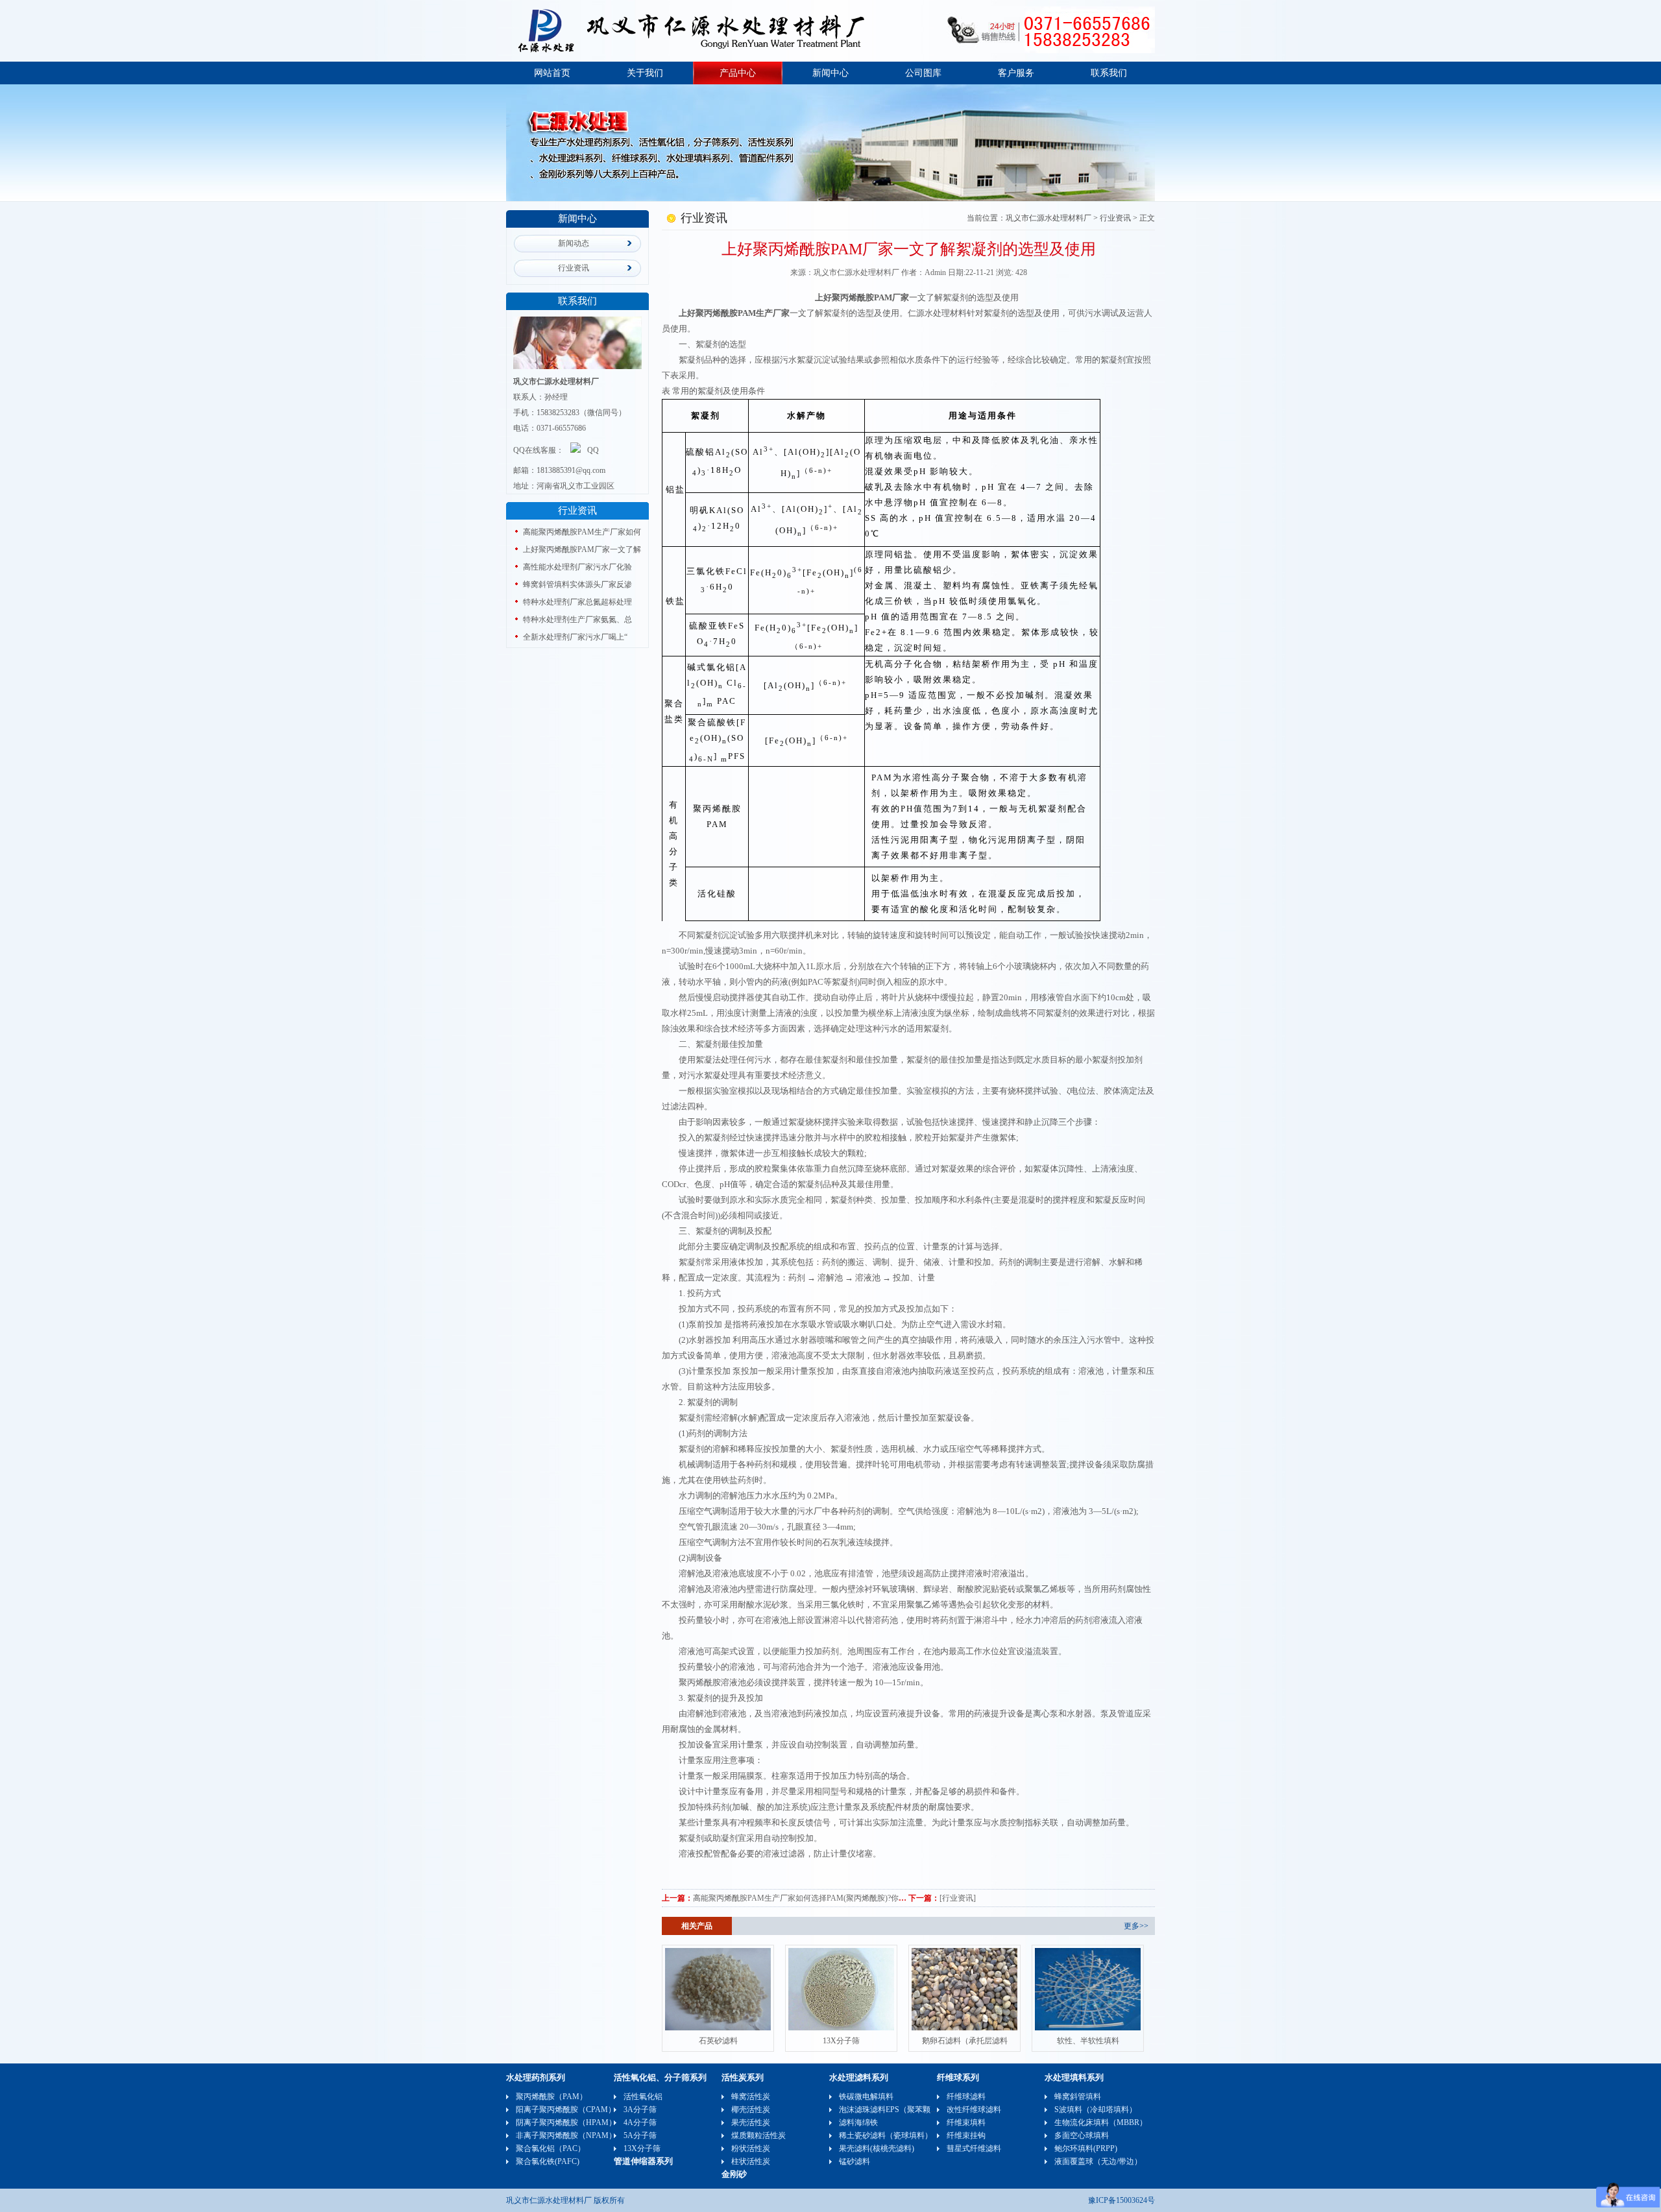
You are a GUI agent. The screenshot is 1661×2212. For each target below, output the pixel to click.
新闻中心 (830, 73)
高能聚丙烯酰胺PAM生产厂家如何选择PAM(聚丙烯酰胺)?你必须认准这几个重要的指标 (843, 1898)
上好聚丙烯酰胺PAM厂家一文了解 (582, 549)
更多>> (1136, 1926)
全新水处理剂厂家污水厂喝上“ (575, 637)
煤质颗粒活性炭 (758, 2135)
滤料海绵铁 (858, 2122)
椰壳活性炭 (751, 2110)
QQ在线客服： (539, 450)
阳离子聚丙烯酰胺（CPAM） (566, 2110)
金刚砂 (734, 2174)
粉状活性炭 (751, 2148)
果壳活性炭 (751, 2122)
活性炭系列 (743, 2077)
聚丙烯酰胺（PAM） (552, 2097)
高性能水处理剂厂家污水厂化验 (577, 567)
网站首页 (552, 73)
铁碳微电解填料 (866, 2097)
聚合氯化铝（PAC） (551, 2148)
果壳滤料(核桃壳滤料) (877, 2148)
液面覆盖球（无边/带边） (1098, 2161)
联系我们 (1109, 73)
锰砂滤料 (855, 2161)
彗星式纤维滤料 (974, 2148)
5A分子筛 (640, 2135)
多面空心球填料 (1082, 2135)
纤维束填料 (966, 2122)
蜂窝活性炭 (751, 2097)
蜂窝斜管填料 (1078, 2097)
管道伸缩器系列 (643, 2161)
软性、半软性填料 (1088, 2041)
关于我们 (645, 73)
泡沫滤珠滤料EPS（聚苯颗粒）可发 (900, 2110)
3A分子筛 (640, 2110)
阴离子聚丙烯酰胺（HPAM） (566, 2122)
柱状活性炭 (751, 2161)
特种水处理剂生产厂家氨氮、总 (577, 619)
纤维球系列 (958, 2077)
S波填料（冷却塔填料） (1096, 2110)
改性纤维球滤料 (974, 2110)
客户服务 (1016, 73)
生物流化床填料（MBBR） (1101, 2122)
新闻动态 (574, 243)
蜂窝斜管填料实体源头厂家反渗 (577, 584)
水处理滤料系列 (859, 2077)
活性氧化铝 (643, 2097)
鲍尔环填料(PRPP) (1086, 2148)
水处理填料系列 (1074, 2077)
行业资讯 (574, 268)
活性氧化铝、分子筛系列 (660, 2077)
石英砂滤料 (718, 2041)
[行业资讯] (958, 1898)
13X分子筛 (841, 2041)
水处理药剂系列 (536, 2077)
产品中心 (738, 73)
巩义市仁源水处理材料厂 (1049, 218)
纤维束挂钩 (966, 2135)
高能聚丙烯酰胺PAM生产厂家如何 (582, 532)
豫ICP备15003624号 (1121, 2200)
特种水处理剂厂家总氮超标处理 (577, 602)
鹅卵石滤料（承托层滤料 (965, 2041)
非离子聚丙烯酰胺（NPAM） (566, 2135)
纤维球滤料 (966, 2097)
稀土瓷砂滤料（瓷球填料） (886, 2135)
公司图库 (923, 73)
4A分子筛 (640, 2122)
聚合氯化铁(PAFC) (548, 2161)
